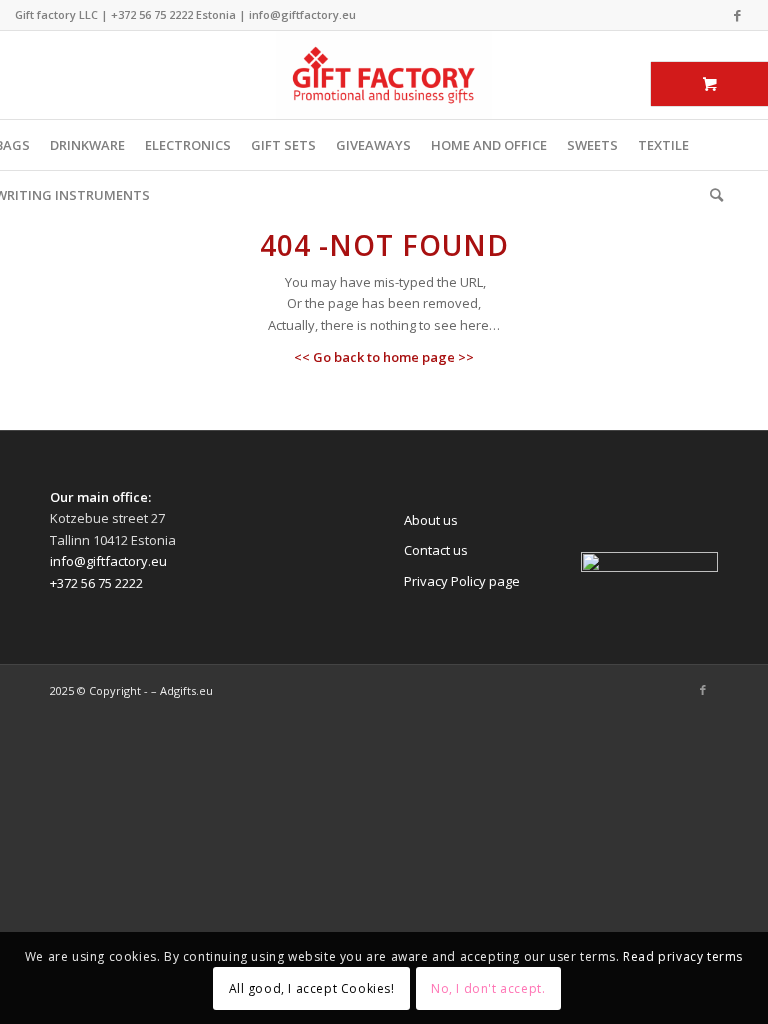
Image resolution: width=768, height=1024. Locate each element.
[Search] (711, 195)
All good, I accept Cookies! (312, 988)
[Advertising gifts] (384, 75)
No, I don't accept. (488, 988)
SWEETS (592, 145)
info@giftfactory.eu (302, 14)
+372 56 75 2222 (152, 14)
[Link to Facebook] (738, 15)
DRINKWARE (87, 145)
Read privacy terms (683, 956)
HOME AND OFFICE (489, 145)
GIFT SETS (283, 145)
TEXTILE (663, 145)
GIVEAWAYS (373, 145)
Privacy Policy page (462, 581)
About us (431, 520)
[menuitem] (711, 195)
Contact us (436, 550)
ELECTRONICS (188, 145)
